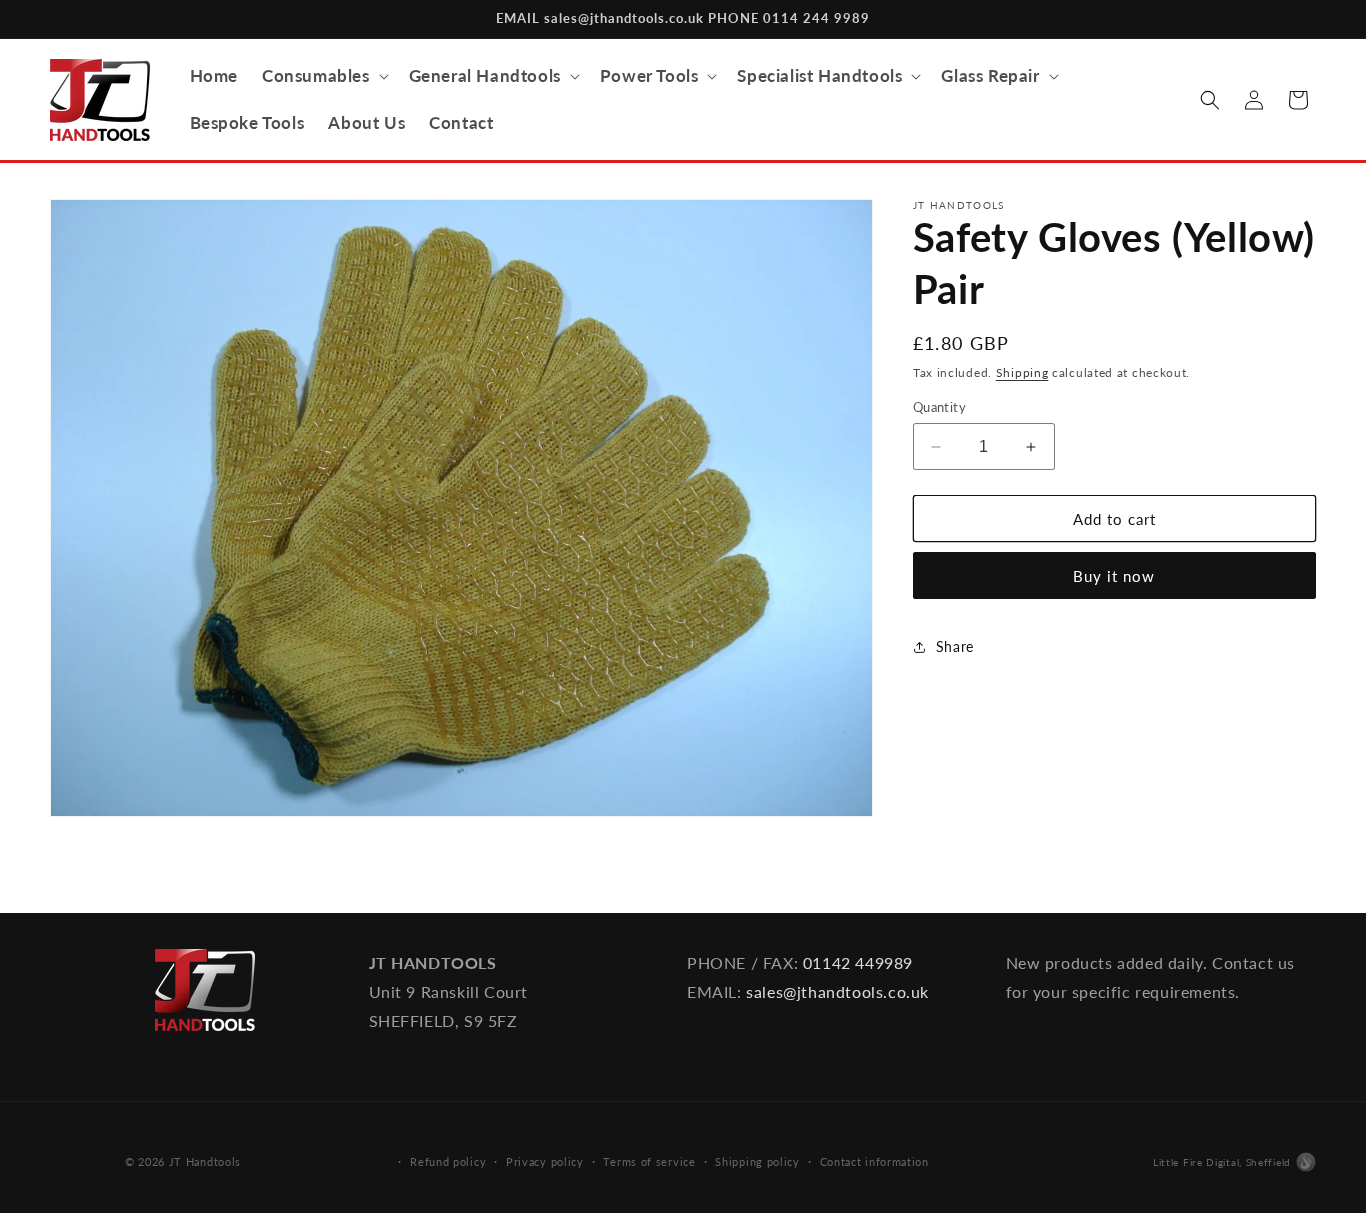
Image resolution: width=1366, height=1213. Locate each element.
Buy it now (1114, 577)
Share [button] (955, 646)
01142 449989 (858, 962)
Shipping (1022, 372)
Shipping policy (757, 1161)
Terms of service (649, 1161)
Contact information (874, 1161)
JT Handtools (205, 1161)
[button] (323, 76)
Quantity (939, 407)
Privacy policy (545, 1161)
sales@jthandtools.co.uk (837, 991)
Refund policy (448, 1161)
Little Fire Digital (1222, 1162)
